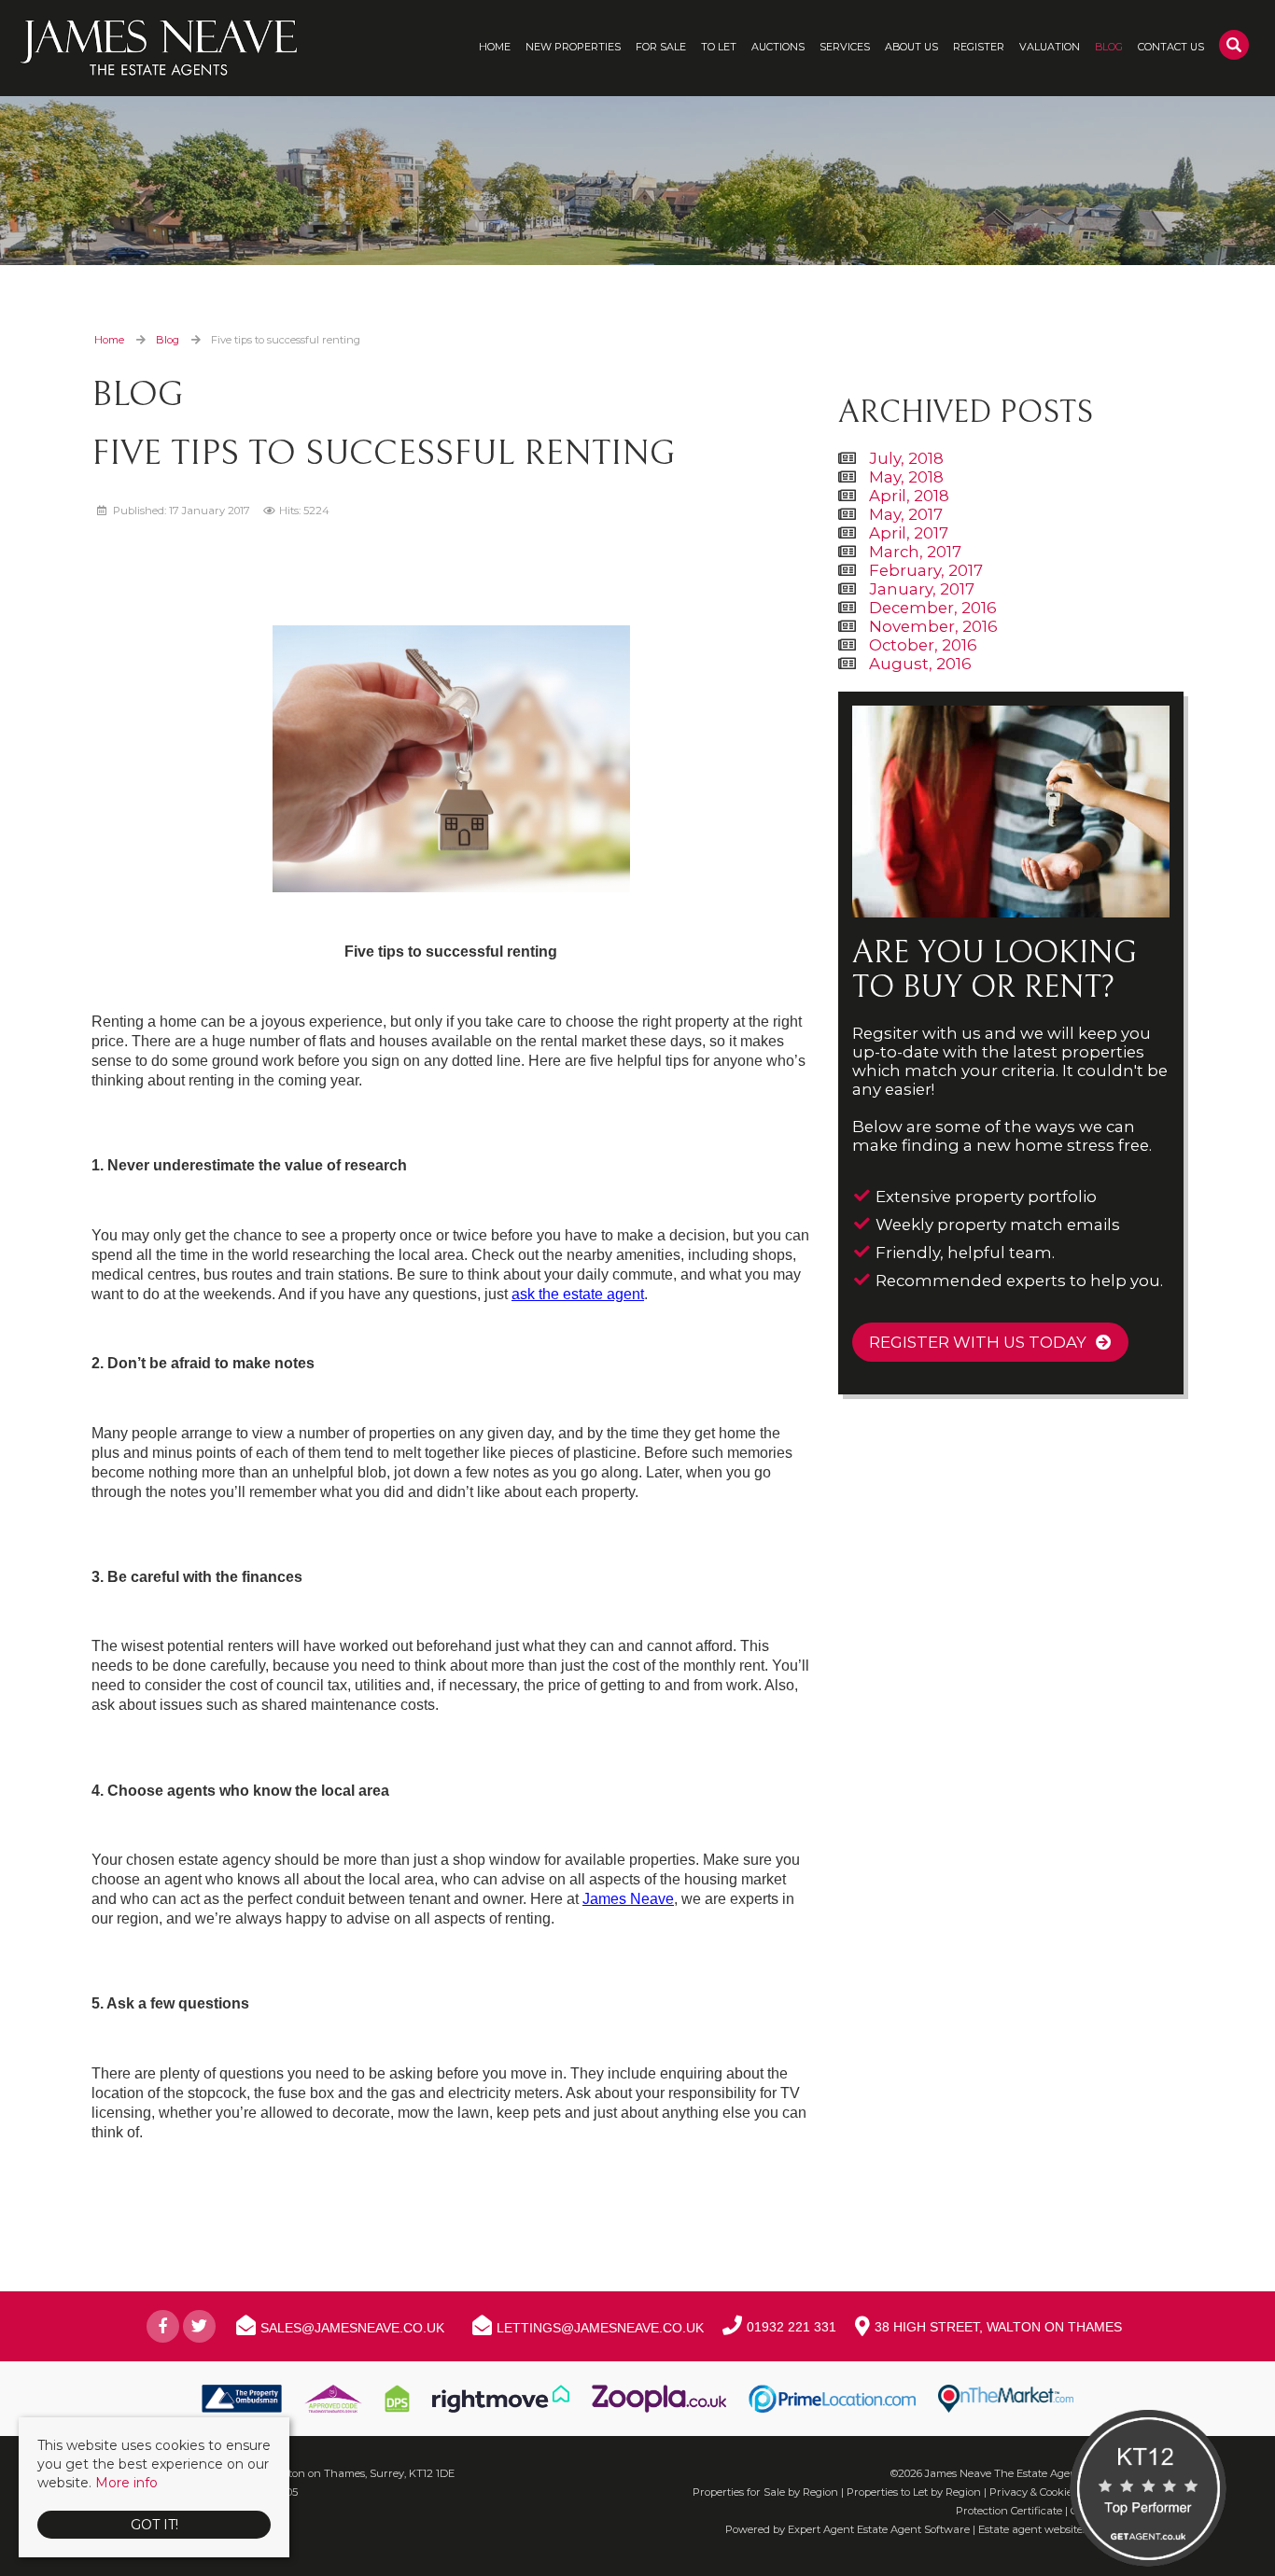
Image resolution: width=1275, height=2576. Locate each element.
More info (126, 2483)
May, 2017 (906, 514)
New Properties (573, 47)
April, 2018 (909, 496)
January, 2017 (922, 589)
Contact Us (1171, 47)
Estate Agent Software (913, 2529)
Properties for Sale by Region (765, 2492)
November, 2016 (933, 626)
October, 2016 (923, 645)
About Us (911, 47)
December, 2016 (933, 608)
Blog (1109, 47)
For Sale (661, 47)
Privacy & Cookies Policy (1050, 2492)
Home (495, 47)
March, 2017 (915, 552)
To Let (719, 47)
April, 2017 (909, 533)
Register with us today (978, 1342)
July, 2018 (906, 458)
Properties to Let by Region (914, 2492)
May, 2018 (906, 477)
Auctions (778, 47)
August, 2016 (920, 664)
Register (979, 47)
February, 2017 (926, 570)
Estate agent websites (1033, 2529)
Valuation (1050, 47)
